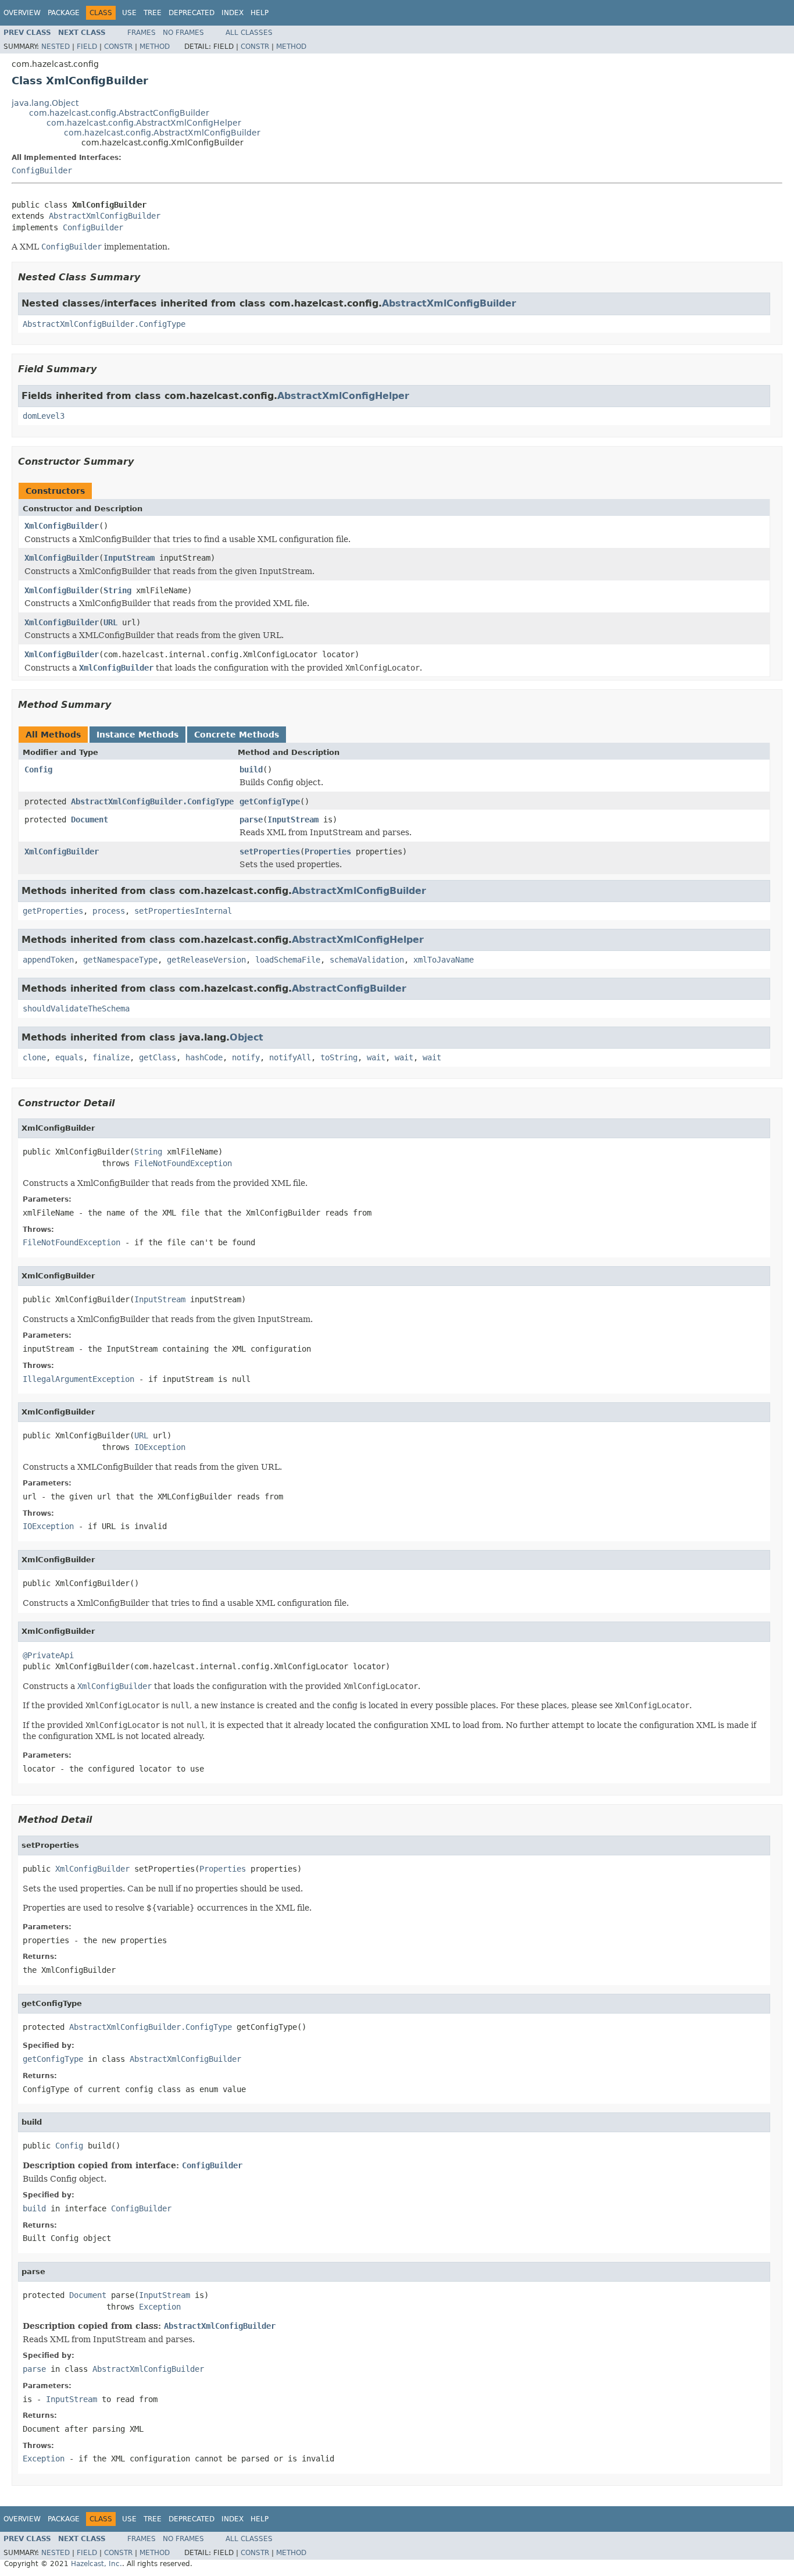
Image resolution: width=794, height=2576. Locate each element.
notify (246, 1057)
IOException (160, 1447)
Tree (153, 13)
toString (339, 1057)
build (251, 769)
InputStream (129, 558)
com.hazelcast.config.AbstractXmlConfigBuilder (162, 133)
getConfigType (270, 801)
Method (155, 47)
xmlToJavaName (444, 960)
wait (376, 1057)
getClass (158, 1057)
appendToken (48, 960)
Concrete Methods (237, 735)
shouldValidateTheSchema (76, 1009)
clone (34, 1057)
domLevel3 (44, 416)
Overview (22, 13)
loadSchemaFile (288, 960)
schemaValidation (367, 960)
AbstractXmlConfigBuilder (105, 216)
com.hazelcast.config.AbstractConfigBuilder (119, 113)
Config (38, 769)
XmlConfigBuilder (62, 526)
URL (110, 622)
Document (90, 820)
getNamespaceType (120, 960)
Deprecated (192, 13)
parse (251, 820)
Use (129, 13)
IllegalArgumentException (78, 1379)
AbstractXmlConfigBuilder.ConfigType (104, 324)
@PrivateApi (48, 1655)
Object (246, 1037)
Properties (328, 851)
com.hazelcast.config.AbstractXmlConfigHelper (144, 123)
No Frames (183, 33)
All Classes (249, 33)
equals (69, 1057)
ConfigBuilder (42, 170)
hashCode (204, 1057)
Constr (118, 47)
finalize (111, 1057)
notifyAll (290, 1057)
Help (260, 13)
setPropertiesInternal (183, 911)
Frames (142, 33)
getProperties (53, 911)
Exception (160, 2307)
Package (64, 13)
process (109, 911)
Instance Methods (137, 735)
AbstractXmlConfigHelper (343, 396)
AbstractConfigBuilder (349, 988)
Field (87, 47)
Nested (56, 47)
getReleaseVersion (206, 960)
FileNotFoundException (183, 1163)
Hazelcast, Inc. (96, 2564)
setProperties (270, 851)
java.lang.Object (45, 103)
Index (233, 13)
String (117, 590)
